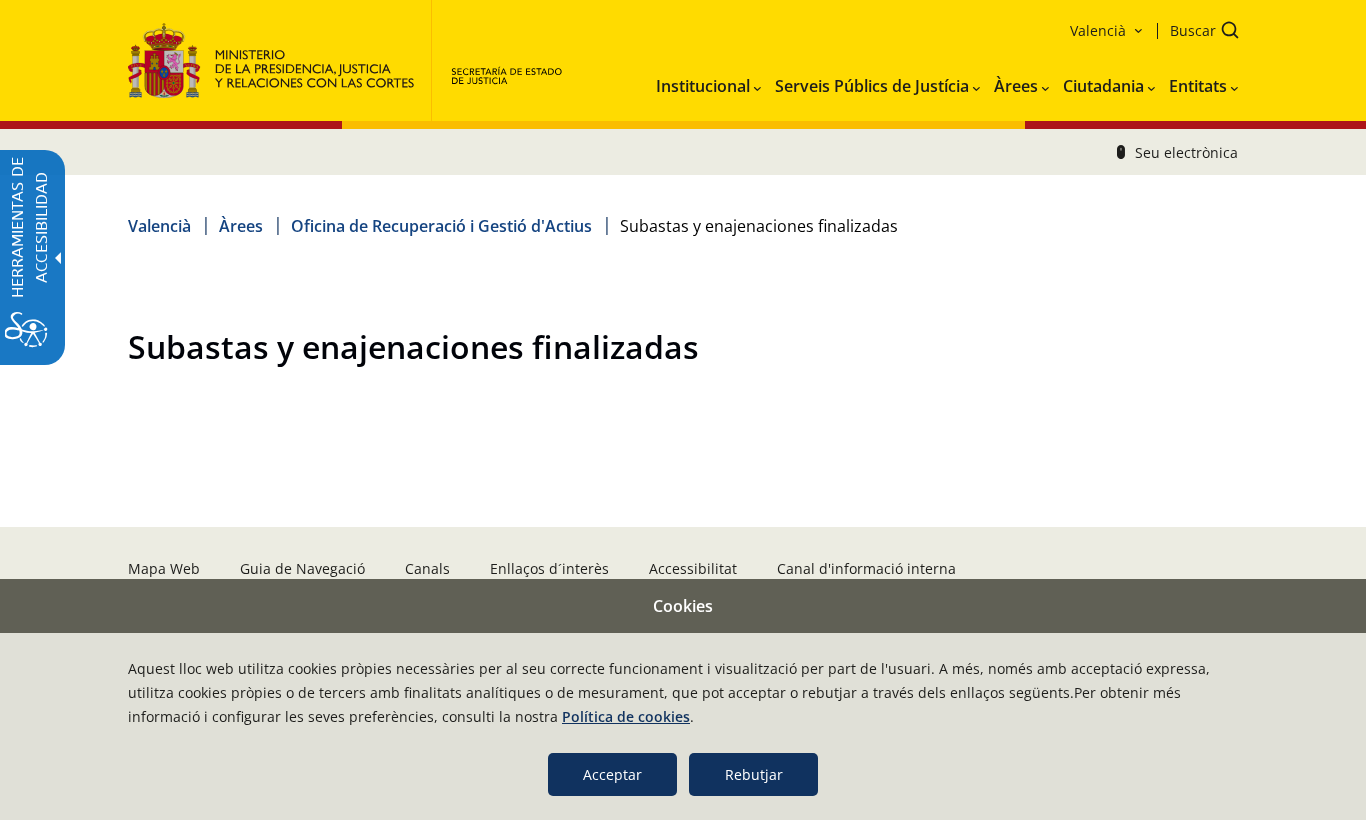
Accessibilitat (693, 568)
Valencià (159, 226)
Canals (427, 568)
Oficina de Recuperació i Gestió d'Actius (441, 226)
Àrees (241, 226)
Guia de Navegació (302, 568)
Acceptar (612, 774)
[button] (1198, 32)
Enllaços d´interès (549, 568)
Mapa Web (164, 568)
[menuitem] (708, 82)
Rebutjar (754, 774)
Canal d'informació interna (866, 568)
